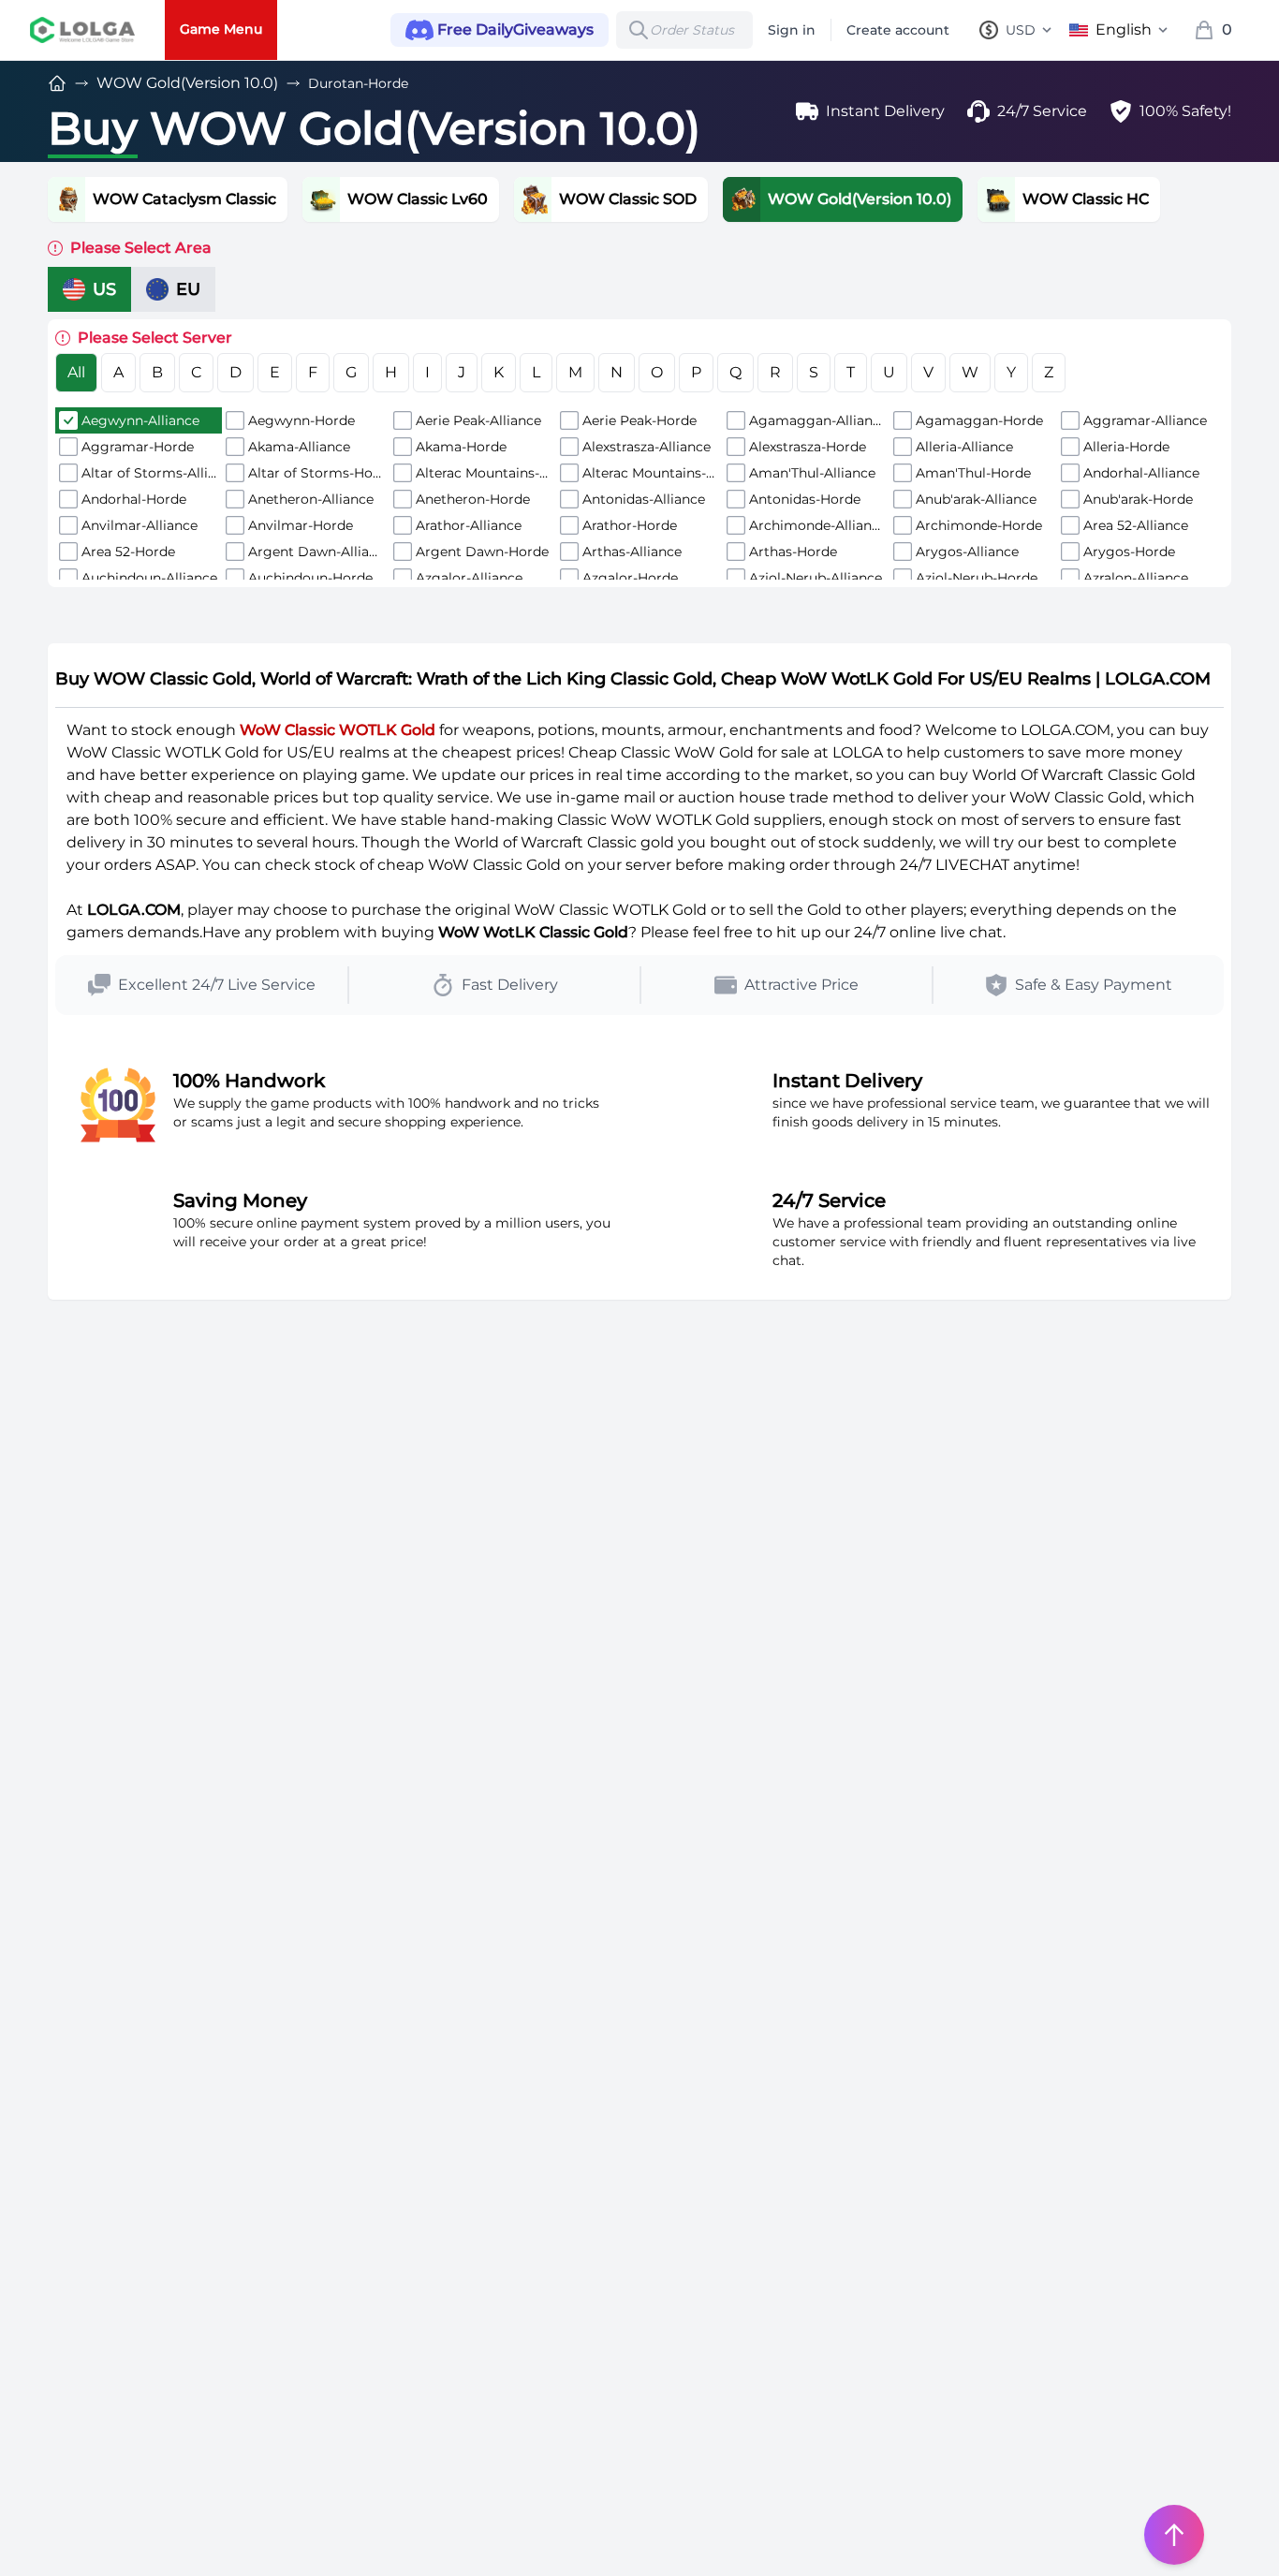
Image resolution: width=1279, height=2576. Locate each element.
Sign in (792, 30)
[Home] (57, 83)
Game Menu (221, 29)
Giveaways (515, 29)
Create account (898, 30)
